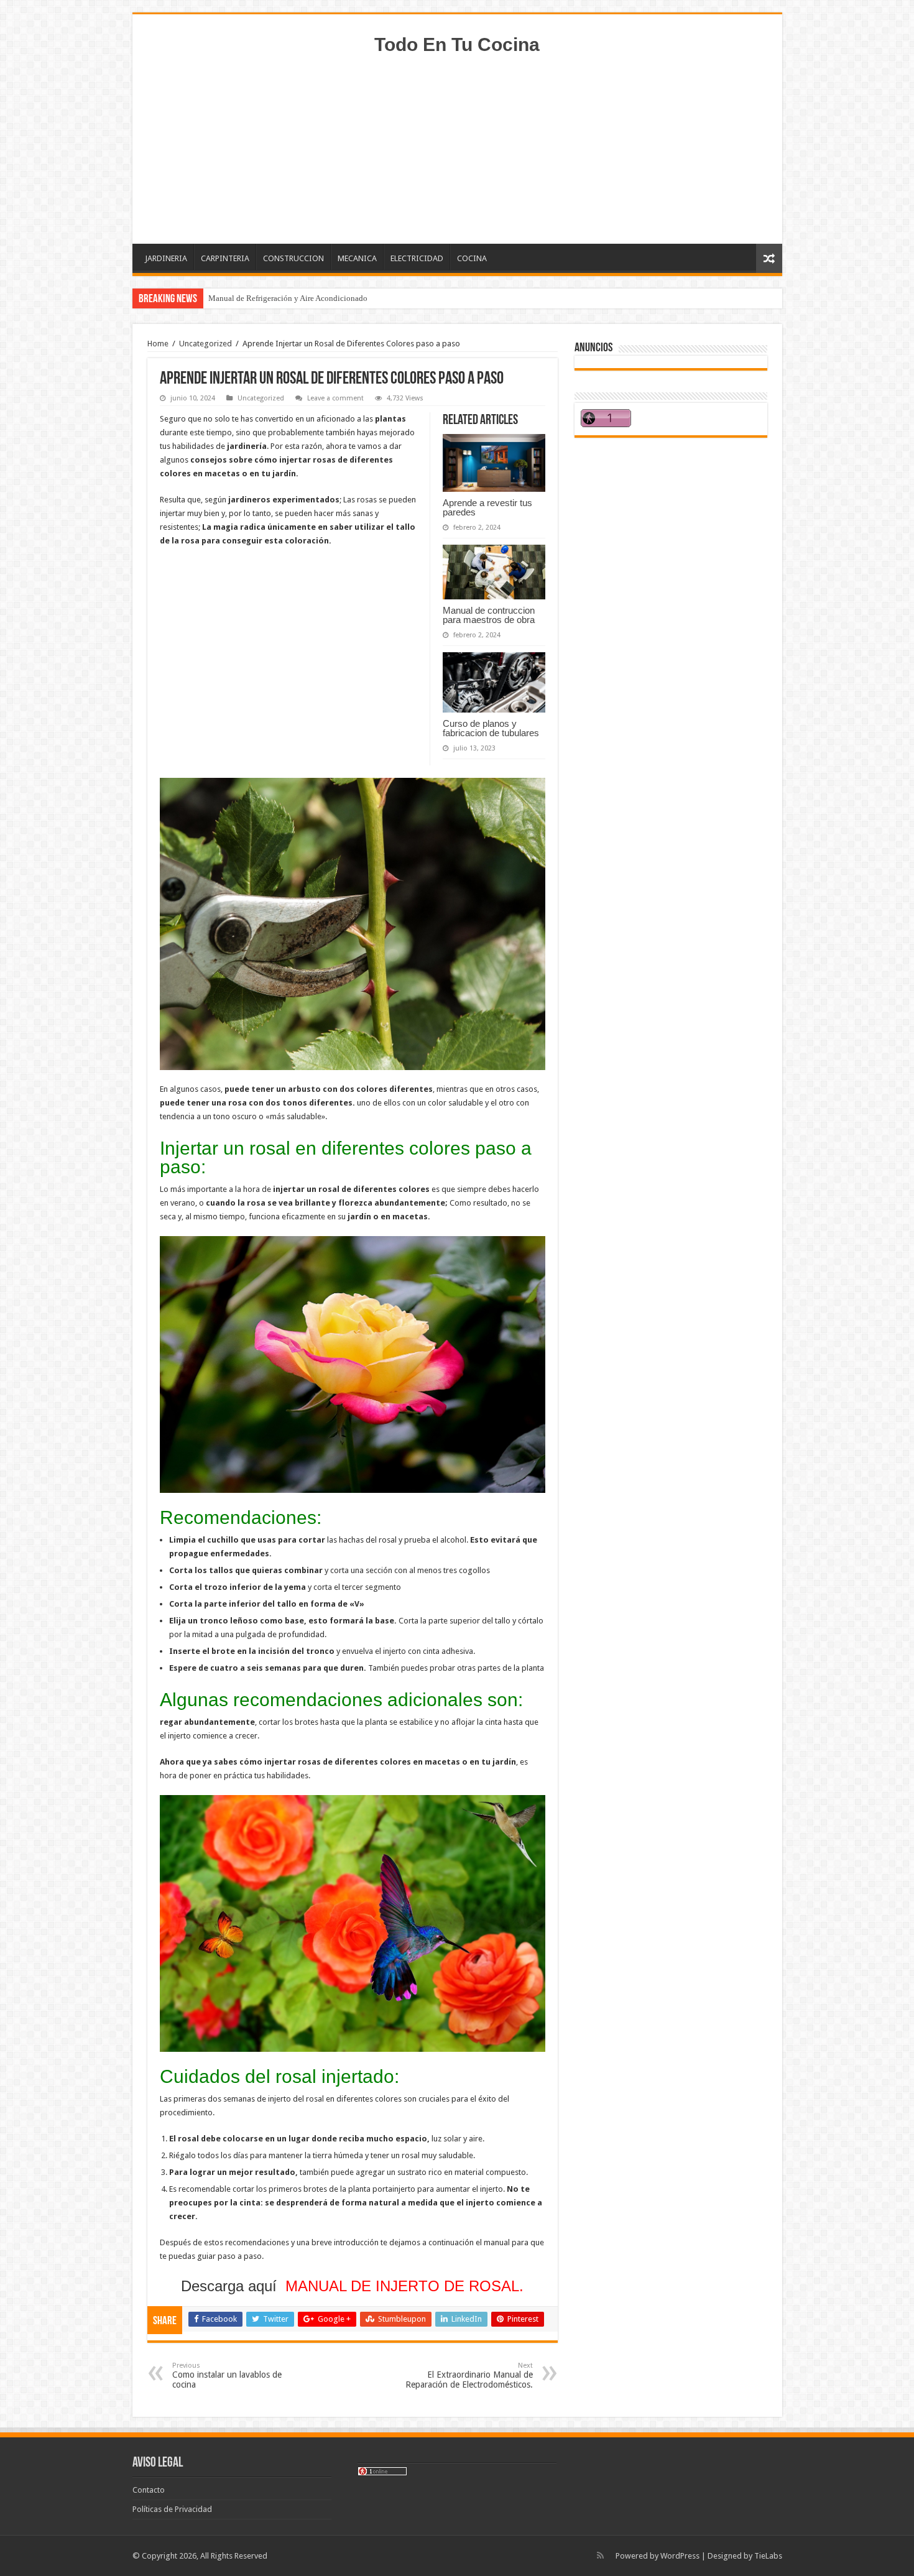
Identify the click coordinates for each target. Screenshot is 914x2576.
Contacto (149, 2490)
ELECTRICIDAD (417, 258)
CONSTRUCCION (293, 258)
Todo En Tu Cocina (457, 44)
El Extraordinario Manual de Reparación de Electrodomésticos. (469, 2375)
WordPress (680, 2556)
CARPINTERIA (225, 258)
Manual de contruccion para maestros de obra (489, 615)
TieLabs (768, 2556)
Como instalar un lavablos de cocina (227, 2375)
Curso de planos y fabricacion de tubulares (491, 728)
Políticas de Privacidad (172, 2509)
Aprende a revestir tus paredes (487, 507)
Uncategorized (205, 344)
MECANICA (357, 258)
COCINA (472, 258)
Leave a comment (335, 398)
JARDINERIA (166, 258)
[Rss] (600, 2555)
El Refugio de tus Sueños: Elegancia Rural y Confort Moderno (313, 298)
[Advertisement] (457, 144)
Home (158, 344)
